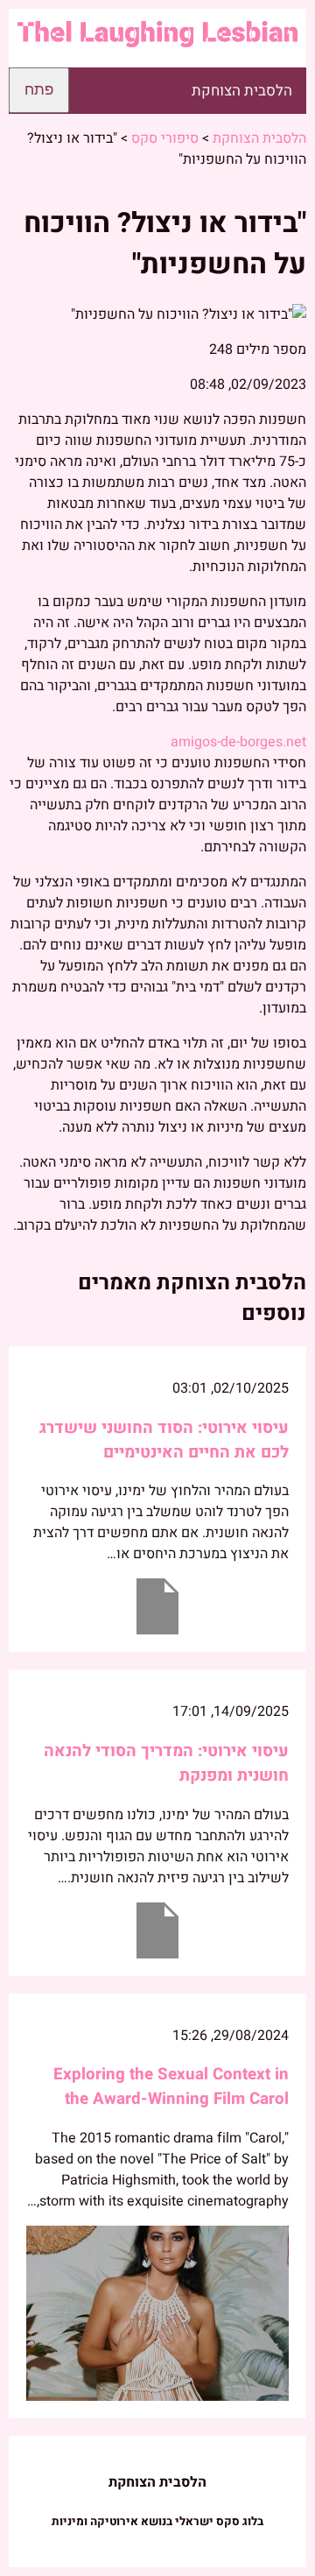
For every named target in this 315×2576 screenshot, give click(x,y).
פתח (39, 90)
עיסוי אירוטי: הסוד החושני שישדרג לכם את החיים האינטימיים (164, 1440)
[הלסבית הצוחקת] (157, 38)
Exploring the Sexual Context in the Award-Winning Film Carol (171, 2086)
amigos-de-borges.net (238, 742)
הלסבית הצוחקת (242, 91)
